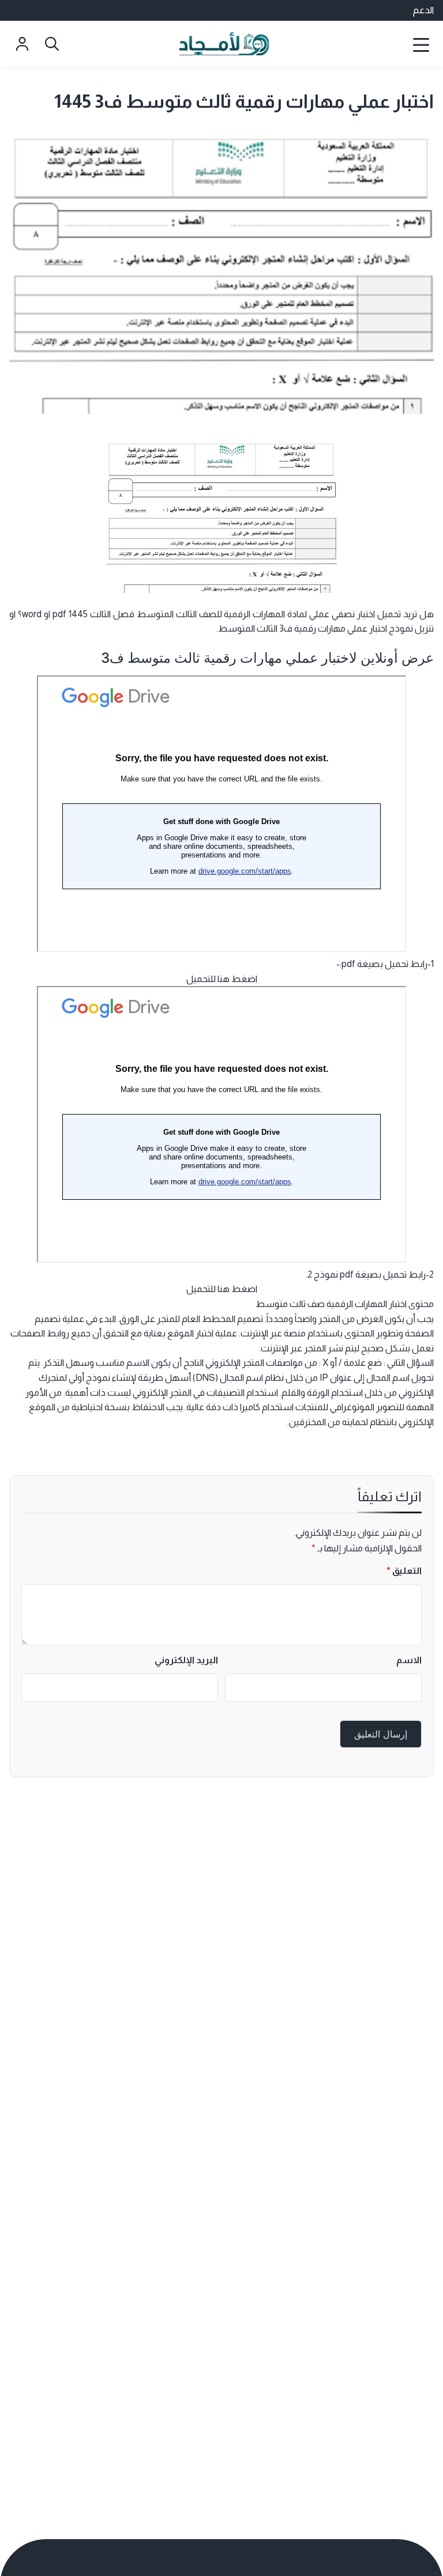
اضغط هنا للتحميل (222, 979)
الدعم (423, 10)
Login (22, 44)
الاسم (409, 1660)
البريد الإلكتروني (186, 1660)
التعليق (404, 1571)
